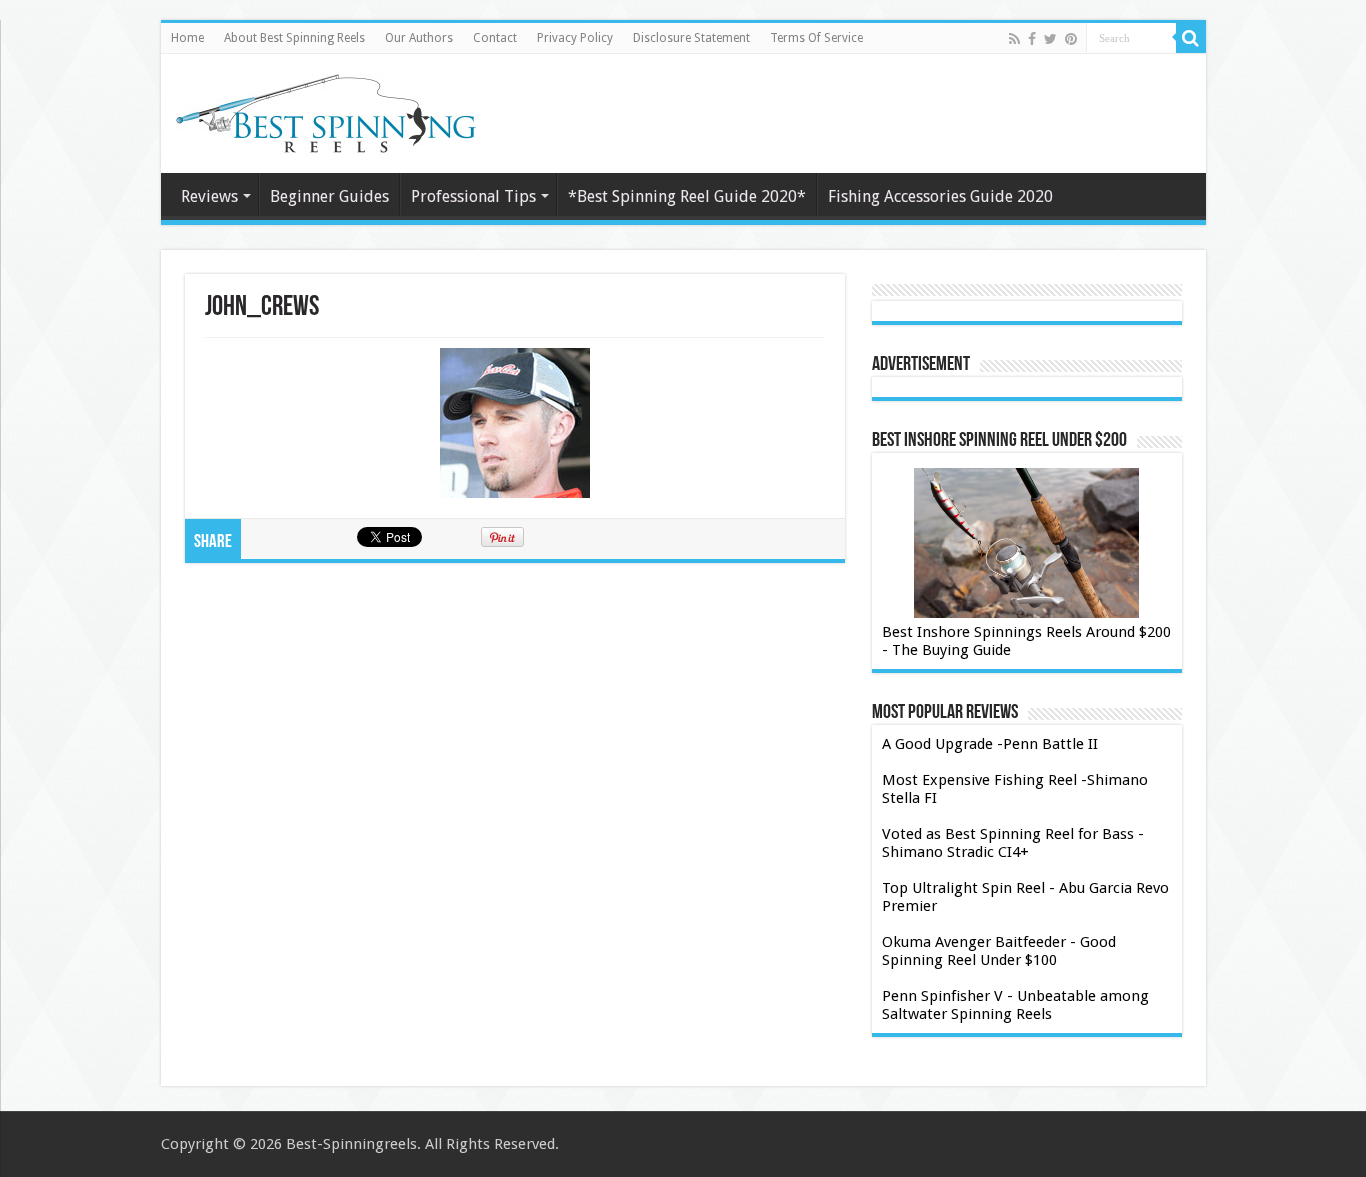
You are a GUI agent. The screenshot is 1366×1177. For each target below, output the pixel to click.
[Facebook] (1032, 39)
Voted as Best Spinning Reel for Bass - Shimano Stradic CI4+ (1013, 843)
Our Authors (419, 38)
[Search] (1191, 38)
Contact (495, 38)
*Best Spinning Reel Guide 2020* (687, 196)
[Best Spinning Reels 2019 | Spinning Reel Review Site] (326, 113)
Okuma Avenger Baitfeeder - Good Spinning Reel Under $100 (999, 951)
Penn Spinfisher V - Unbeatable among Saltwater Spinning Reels (1015, 1005)
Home (187, 38)
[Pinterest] (1071, 39)
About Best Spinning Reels (294, 38)
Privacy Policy (575, 38)
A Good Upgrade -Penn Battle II (990, 744)
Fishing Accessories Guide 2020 (940, 196)
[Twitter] (1050, 39)
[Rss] (1014, 39)
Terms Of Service (816, 38)
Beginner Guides (329, 196)
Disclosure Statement (691, 38)
